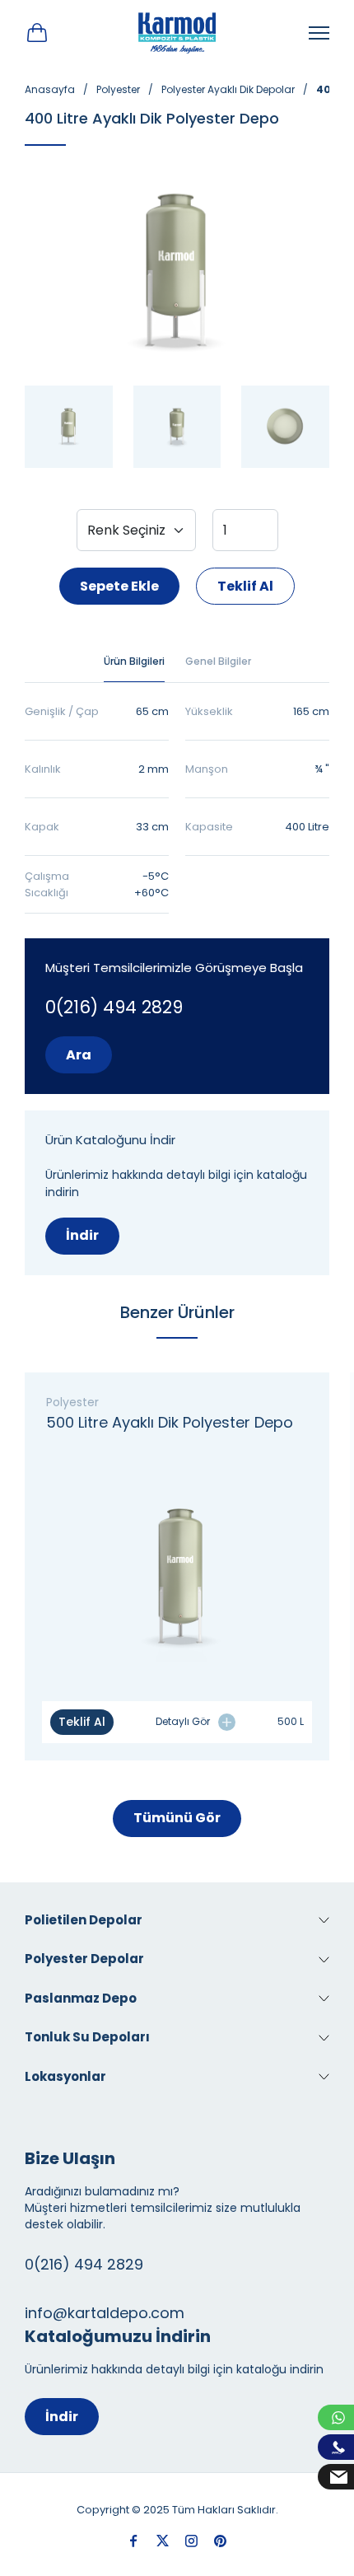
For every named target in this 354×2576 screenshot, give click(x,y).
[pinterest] (220, 2541)
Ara (79, 1055)
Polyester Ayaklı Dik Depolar (228, 89)
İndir (82, 1235)
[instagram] (191, 2541)
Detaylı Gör (183, 1721)
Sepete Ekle (119, 586)
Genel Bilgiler (218, 661)
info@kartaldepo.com (105, 2313)
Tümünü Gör (177, 1818)
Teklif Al (245, 586)
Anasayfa (50, 89)
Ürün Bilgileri (134, 661)
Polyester (118, 89)
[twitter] (163, 2541)
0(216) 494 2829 (114, 1007)
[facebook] (134, 2541)
